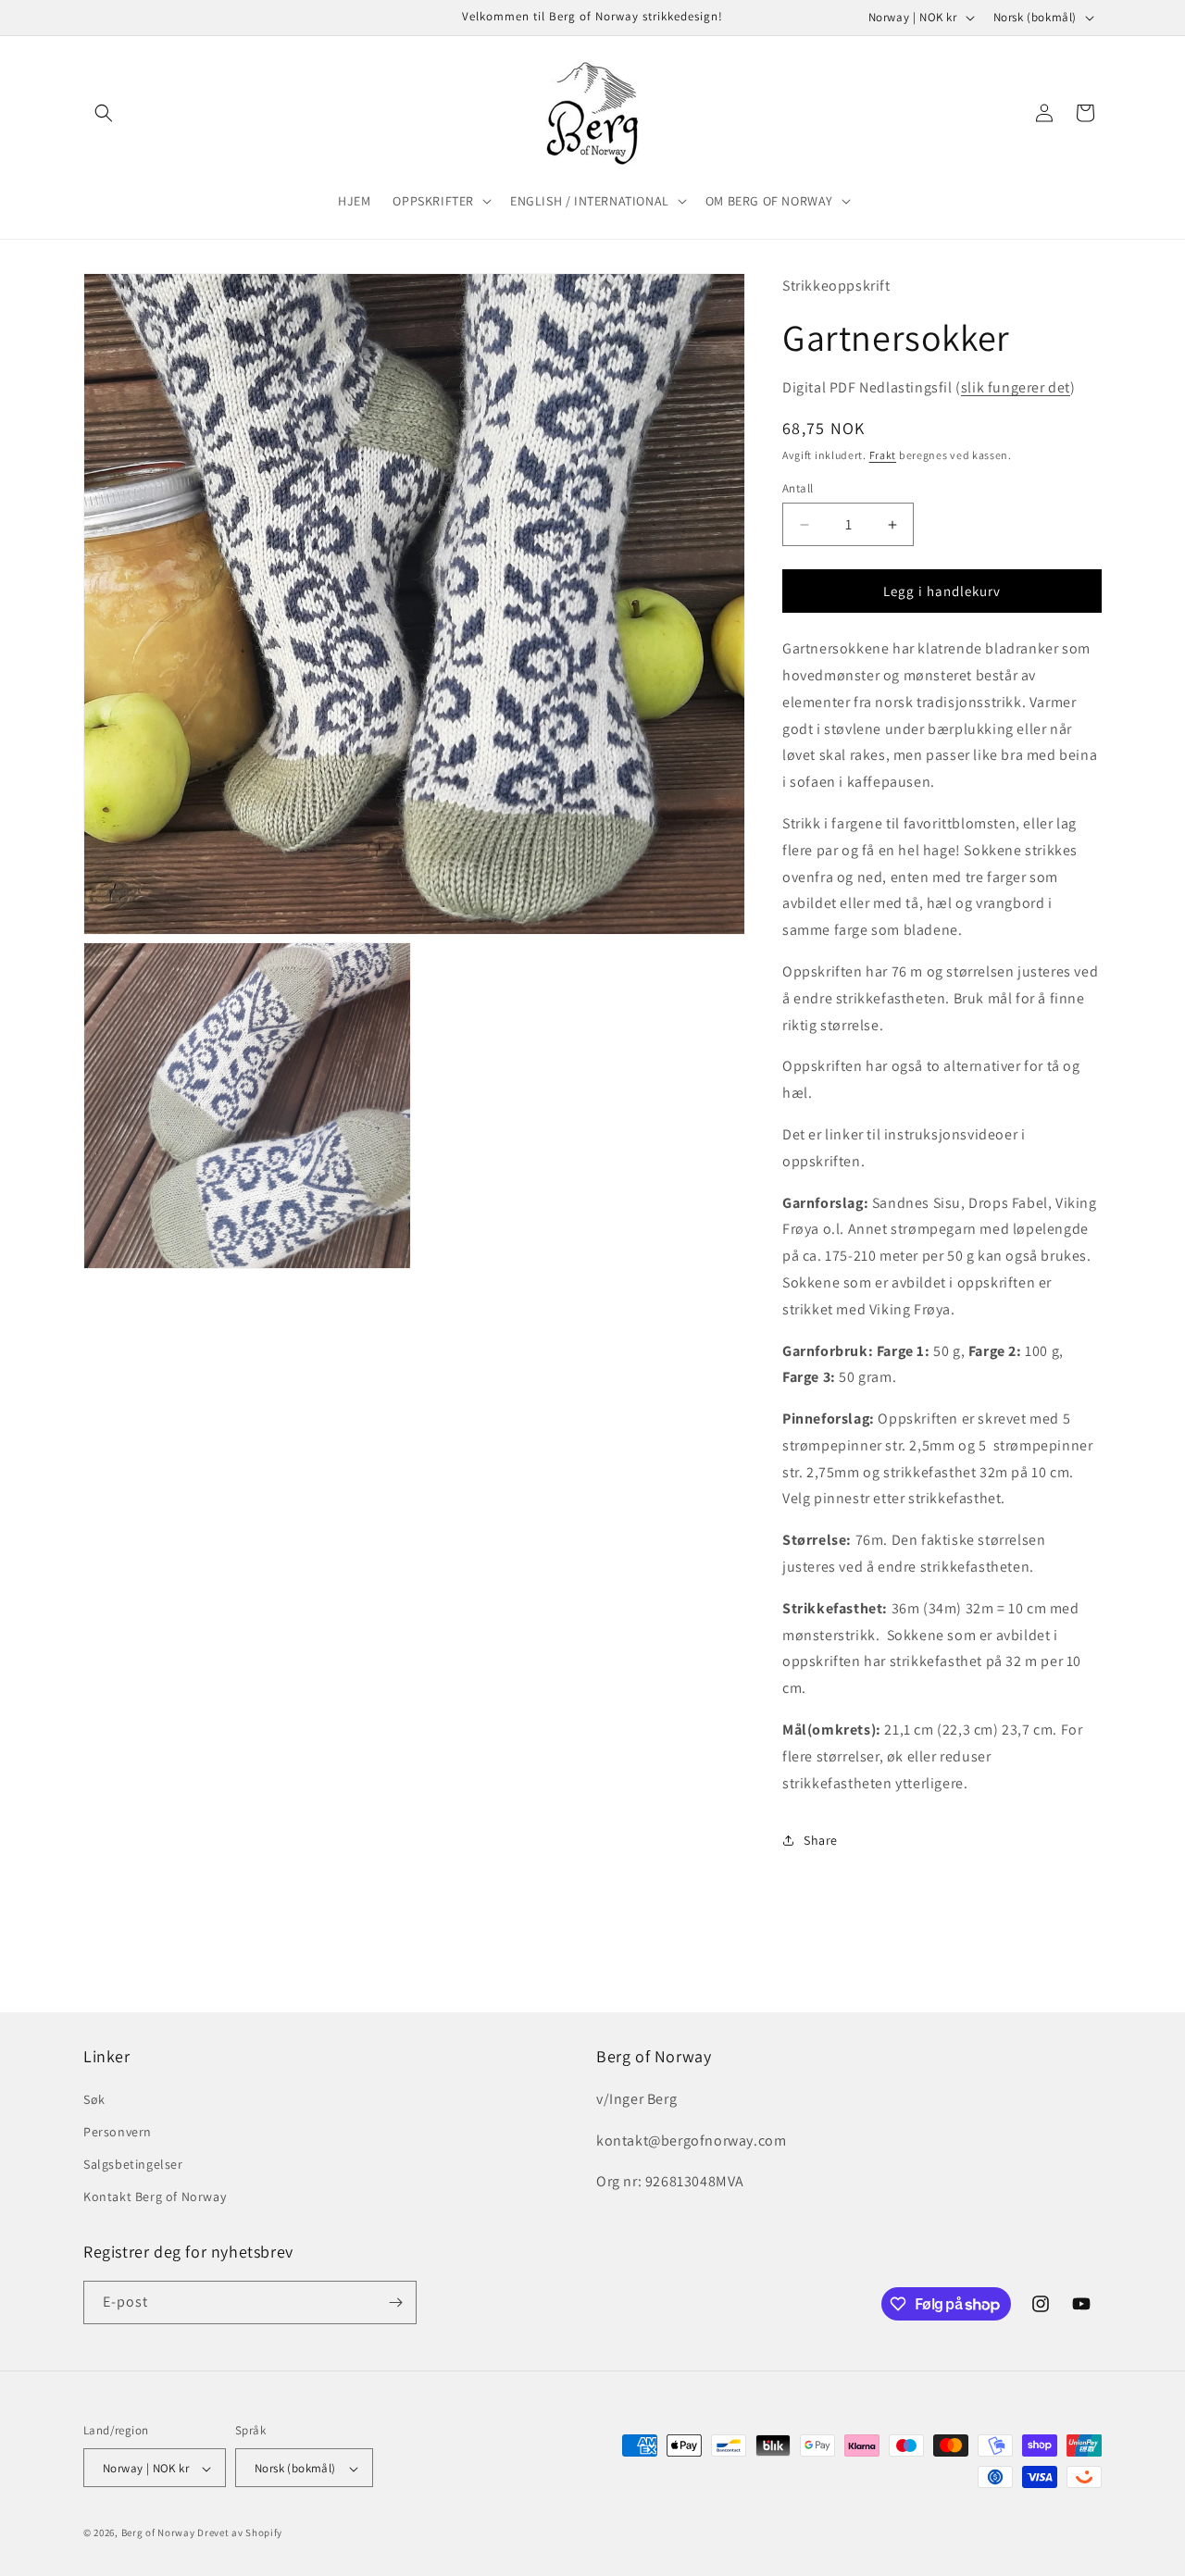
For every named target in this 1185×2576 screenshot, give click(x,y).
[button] (104, 113)
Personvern (118, 2131)
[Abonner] (395, 2302)
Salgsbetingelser (133, 2163)
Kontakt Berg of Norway (155, 2196)
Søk (94, 2098)
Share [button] (821, 1840)
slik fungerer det (1016, 387)
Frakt (883, 455)
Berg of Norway (158, 2533)
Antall (798, 488)
